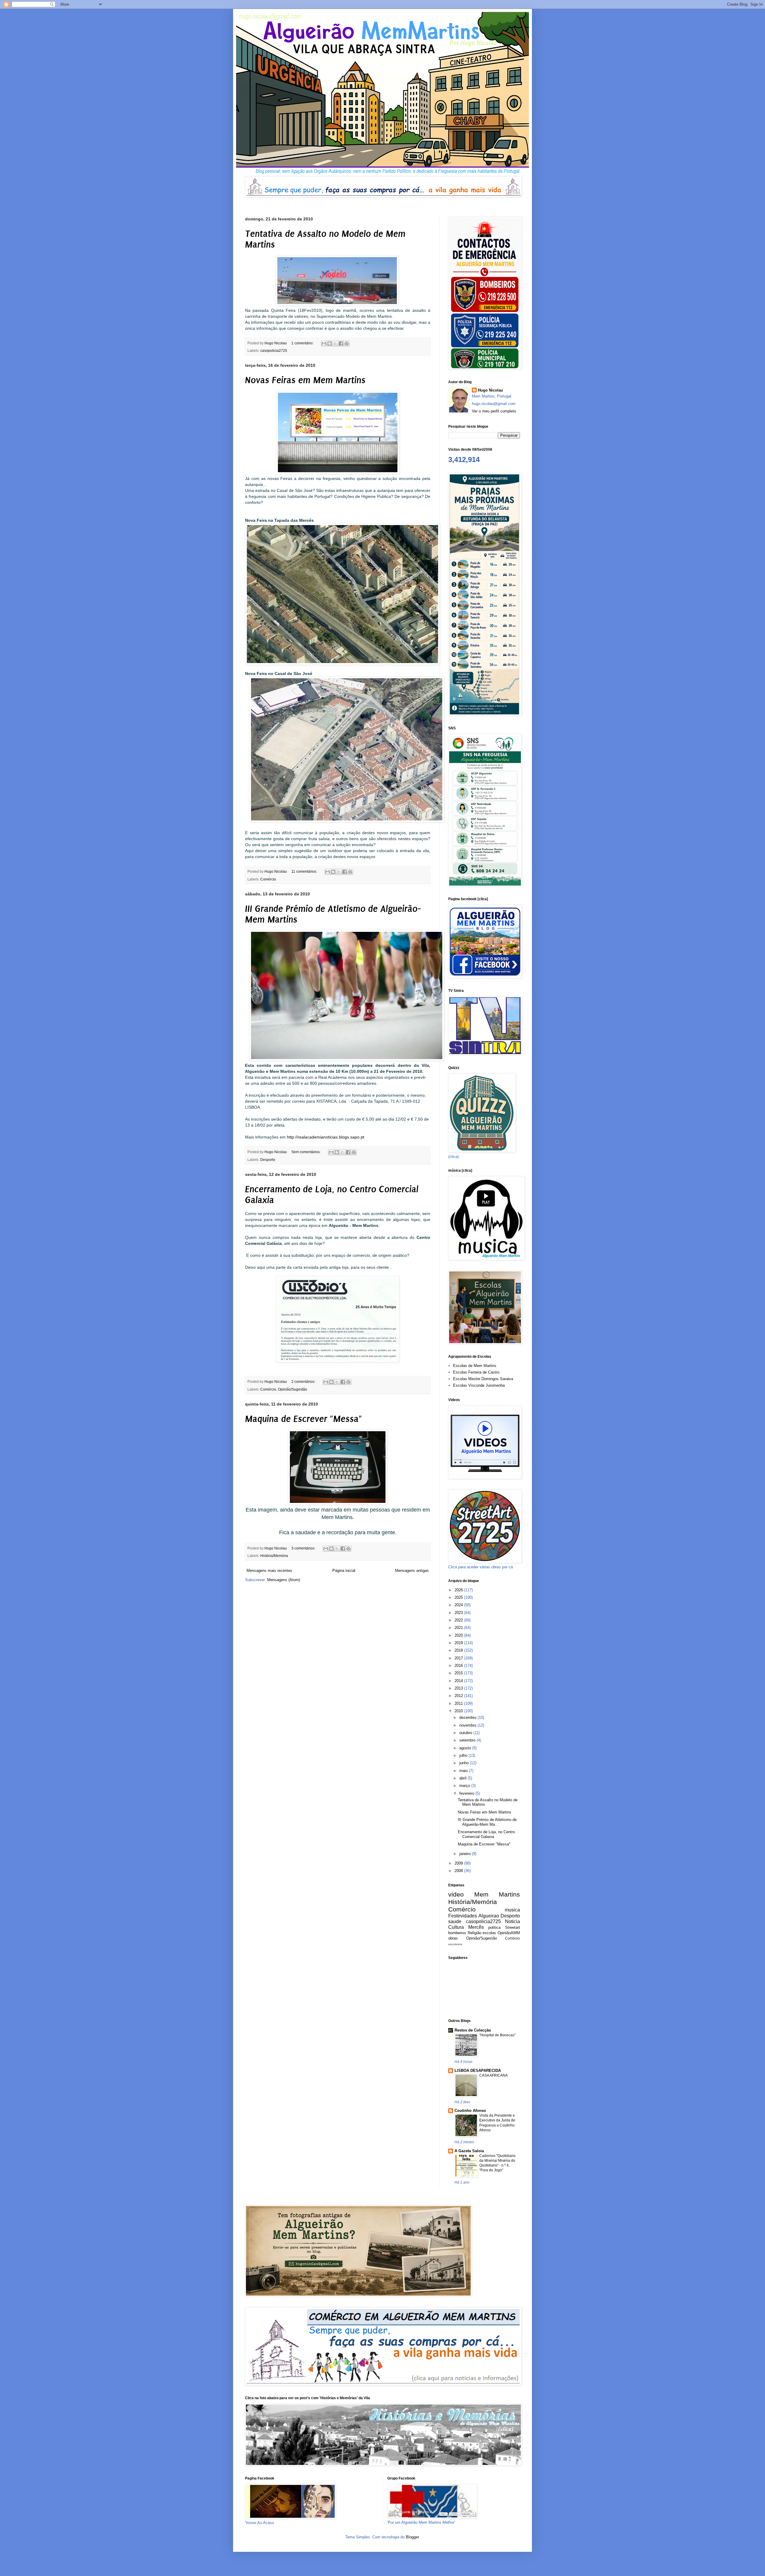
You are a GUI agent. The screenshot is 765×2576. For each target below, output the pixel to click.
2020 (459, 1635)
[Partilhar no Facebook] (341, 343)
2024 (459, 1605)
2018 (459, 1650)
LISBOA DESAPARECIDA (478, 2071)
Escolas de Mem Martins (475, 1366)
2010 (459, 1711)
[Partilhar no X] (335, 343)
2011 (459, 1703)
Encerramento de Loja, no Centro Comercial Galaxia (486, 1834)
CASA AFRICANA (494, 2075)
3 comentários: (304, 1548)
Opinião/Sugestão (293, 1389)
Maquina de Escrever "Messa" (303, 1419)
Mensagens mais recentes (269, 1571)
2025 (459, 1597)
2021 (459, 1628)
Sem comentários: (306, 1152)
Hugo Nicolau (490, 390)
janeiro (466, 1854)
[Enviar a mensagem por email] (324, 343)
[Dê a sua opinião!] (330, 343)
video (456, 1894)
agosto (466, 1748)
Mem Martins (497, 1894)
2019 (459, 1643)
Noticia (512, 1921)
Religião (475, 1933)
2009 (459, 1863)
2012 (459, 1696)
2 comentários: (304, 1381)
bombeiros (457, 1933)
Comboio (512, 1938)
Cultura (456, 1927)
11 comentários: (305, 871)
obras (453, 1938)
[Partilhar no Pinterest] (347, 343)
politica (494, 1927)
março (465, 1786)
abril (463, 1778)
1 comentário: (303, 343)
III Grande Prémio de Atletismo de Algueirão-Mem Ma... (487, 1822)
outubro (466, 1733)
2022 (459, 1620)
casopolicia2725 (274, 350)
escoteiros (455, 1944)
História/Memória (274, 1556)
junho (465, 1763)
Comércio (268, 879)
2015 (459, 1673)
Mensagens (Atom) (284, 1580)
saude (455, 1921)
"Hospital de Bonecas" (497, 2035)
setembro (468, 1740)
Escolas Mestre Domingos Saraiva (483, 1379)
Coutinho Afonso (470, 2111)
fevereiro (467, 1793)
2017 (459, 1658)
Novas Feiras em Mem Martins (305, 380)
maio (464, 1771)
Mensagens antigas (412, 1571)
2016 (459, 1666)
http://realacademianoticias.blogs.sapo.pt (326, 1137)
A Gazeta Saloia (469, 2151)
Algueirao (489, 1916)
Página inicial (344, 1571)
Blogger (412, 2537)
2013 (459, 1688)
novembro (468, 1725)
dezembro (468, 1717)
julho (464, 1755)
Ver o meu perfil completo (494, 411)
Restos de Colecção (473, 2030)
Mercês (476, 1927)
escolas (489, 1933)
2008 (459, 1871)
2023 (459, 1613)
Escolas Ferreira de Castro (476, 1372)
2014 (459, 1681)
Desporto (268, 1160)
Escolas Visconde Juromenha (479, 1385)
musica (512, 1910)
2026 (459, 1590)
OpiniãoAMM (509, 1933)
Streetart (512, 1927)
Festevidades (463, 1916)
